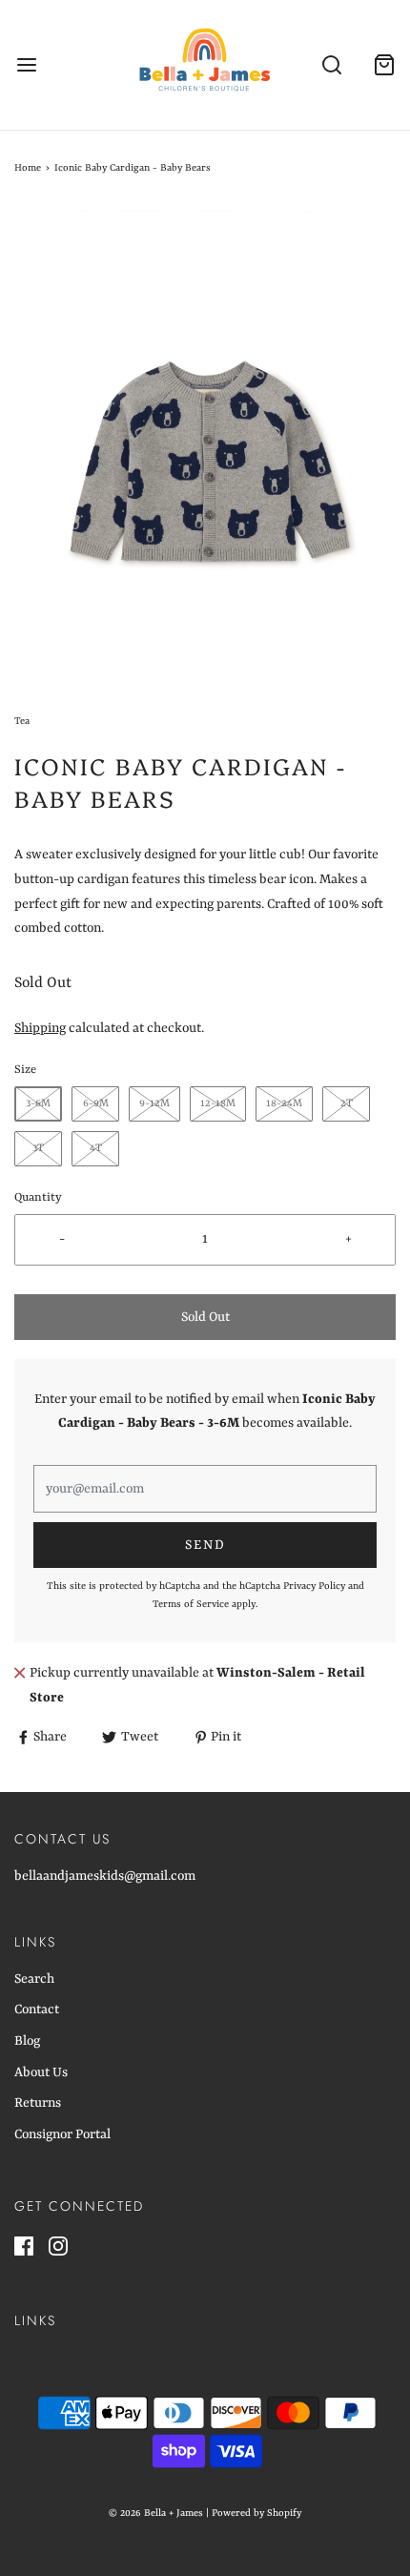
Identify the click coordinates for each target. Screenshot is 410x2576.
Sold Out (205, 1317)
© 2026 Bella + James (156, 2513)
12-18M (218, 1104)
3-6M (38, 1104)
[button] (205, 459)
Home (28, 168)
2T (347, 1104)
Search (34, 1979)
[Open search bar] (331, 65)
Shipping (40, 1028)
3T (38, 1149)
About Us (41, 2072)
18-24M (284, 1104)
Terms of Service (191, 1604)
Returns (38, 2103)
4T (96, 1149)
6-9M (96, 1104)
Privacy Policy (314, 1586)
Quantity (38, 1198)
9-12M (154, 1104)
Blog (27, 2041)
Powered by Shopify (256, 2513)
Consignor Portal (62, 2134)
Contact (37, 2009)
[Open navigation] (26, 65)
